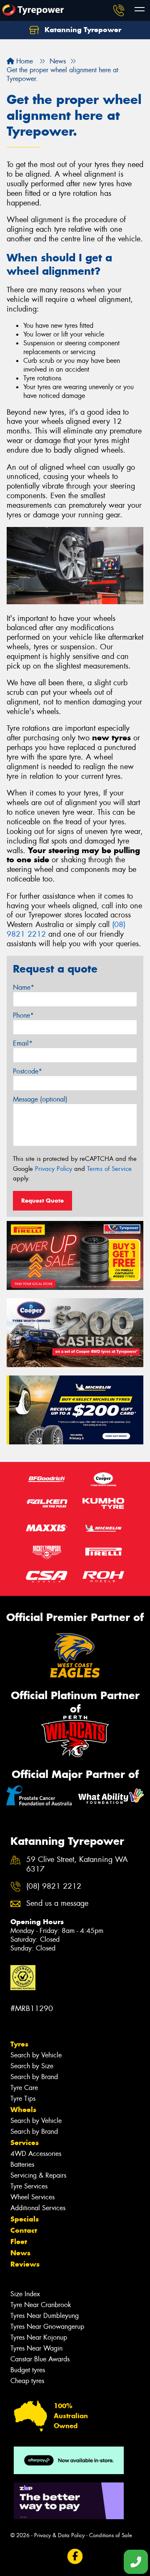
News (20, 2253)
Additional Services (38, 2208)
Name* (24, 987)
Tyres (19, 2044)
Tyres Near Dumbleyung (45, 2316)
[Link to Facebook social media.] (75, 2557)
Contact (24, 2230)
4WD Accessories (36, 2154)
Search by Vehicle (36, 2055)
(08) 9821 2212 (54, 1886)
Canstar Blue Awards (40, 2359)
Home (24, 61)
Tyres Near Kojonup (39, 2337)
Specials (25, 2219)
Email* (23, 1043)
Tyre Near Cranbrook (41, 2305)
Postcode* (27, 1071)
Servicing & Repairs (38, 2175)
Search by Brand (34, 2077)
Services (25, 2143)
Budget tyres (28, 2370)
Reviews (25, 2264)
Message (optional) (40, 1099)
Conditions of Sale (111, 2535)
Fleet (19, 2242)
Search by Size (32, 2066)
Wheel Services (32, 2197)
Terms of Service (109, 1169)
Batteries (22, 2164)
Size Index (25, 2294)
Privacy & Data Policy (59, 2535)
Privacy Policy (54, 1169)
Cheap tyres (27, 2381)
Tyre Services (29, 2186)
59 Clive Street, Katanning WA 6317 (77, 1864)
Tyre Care (24, 2088)
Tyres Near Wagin (36, 2348)
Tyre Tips (23, 2099)
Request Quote (42, 1201)
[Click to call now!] (119, 10)
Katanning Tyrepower (82, 30)
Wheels (23, 2110)
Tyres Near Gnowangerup (47, 2327)
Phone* (23, 1015)
